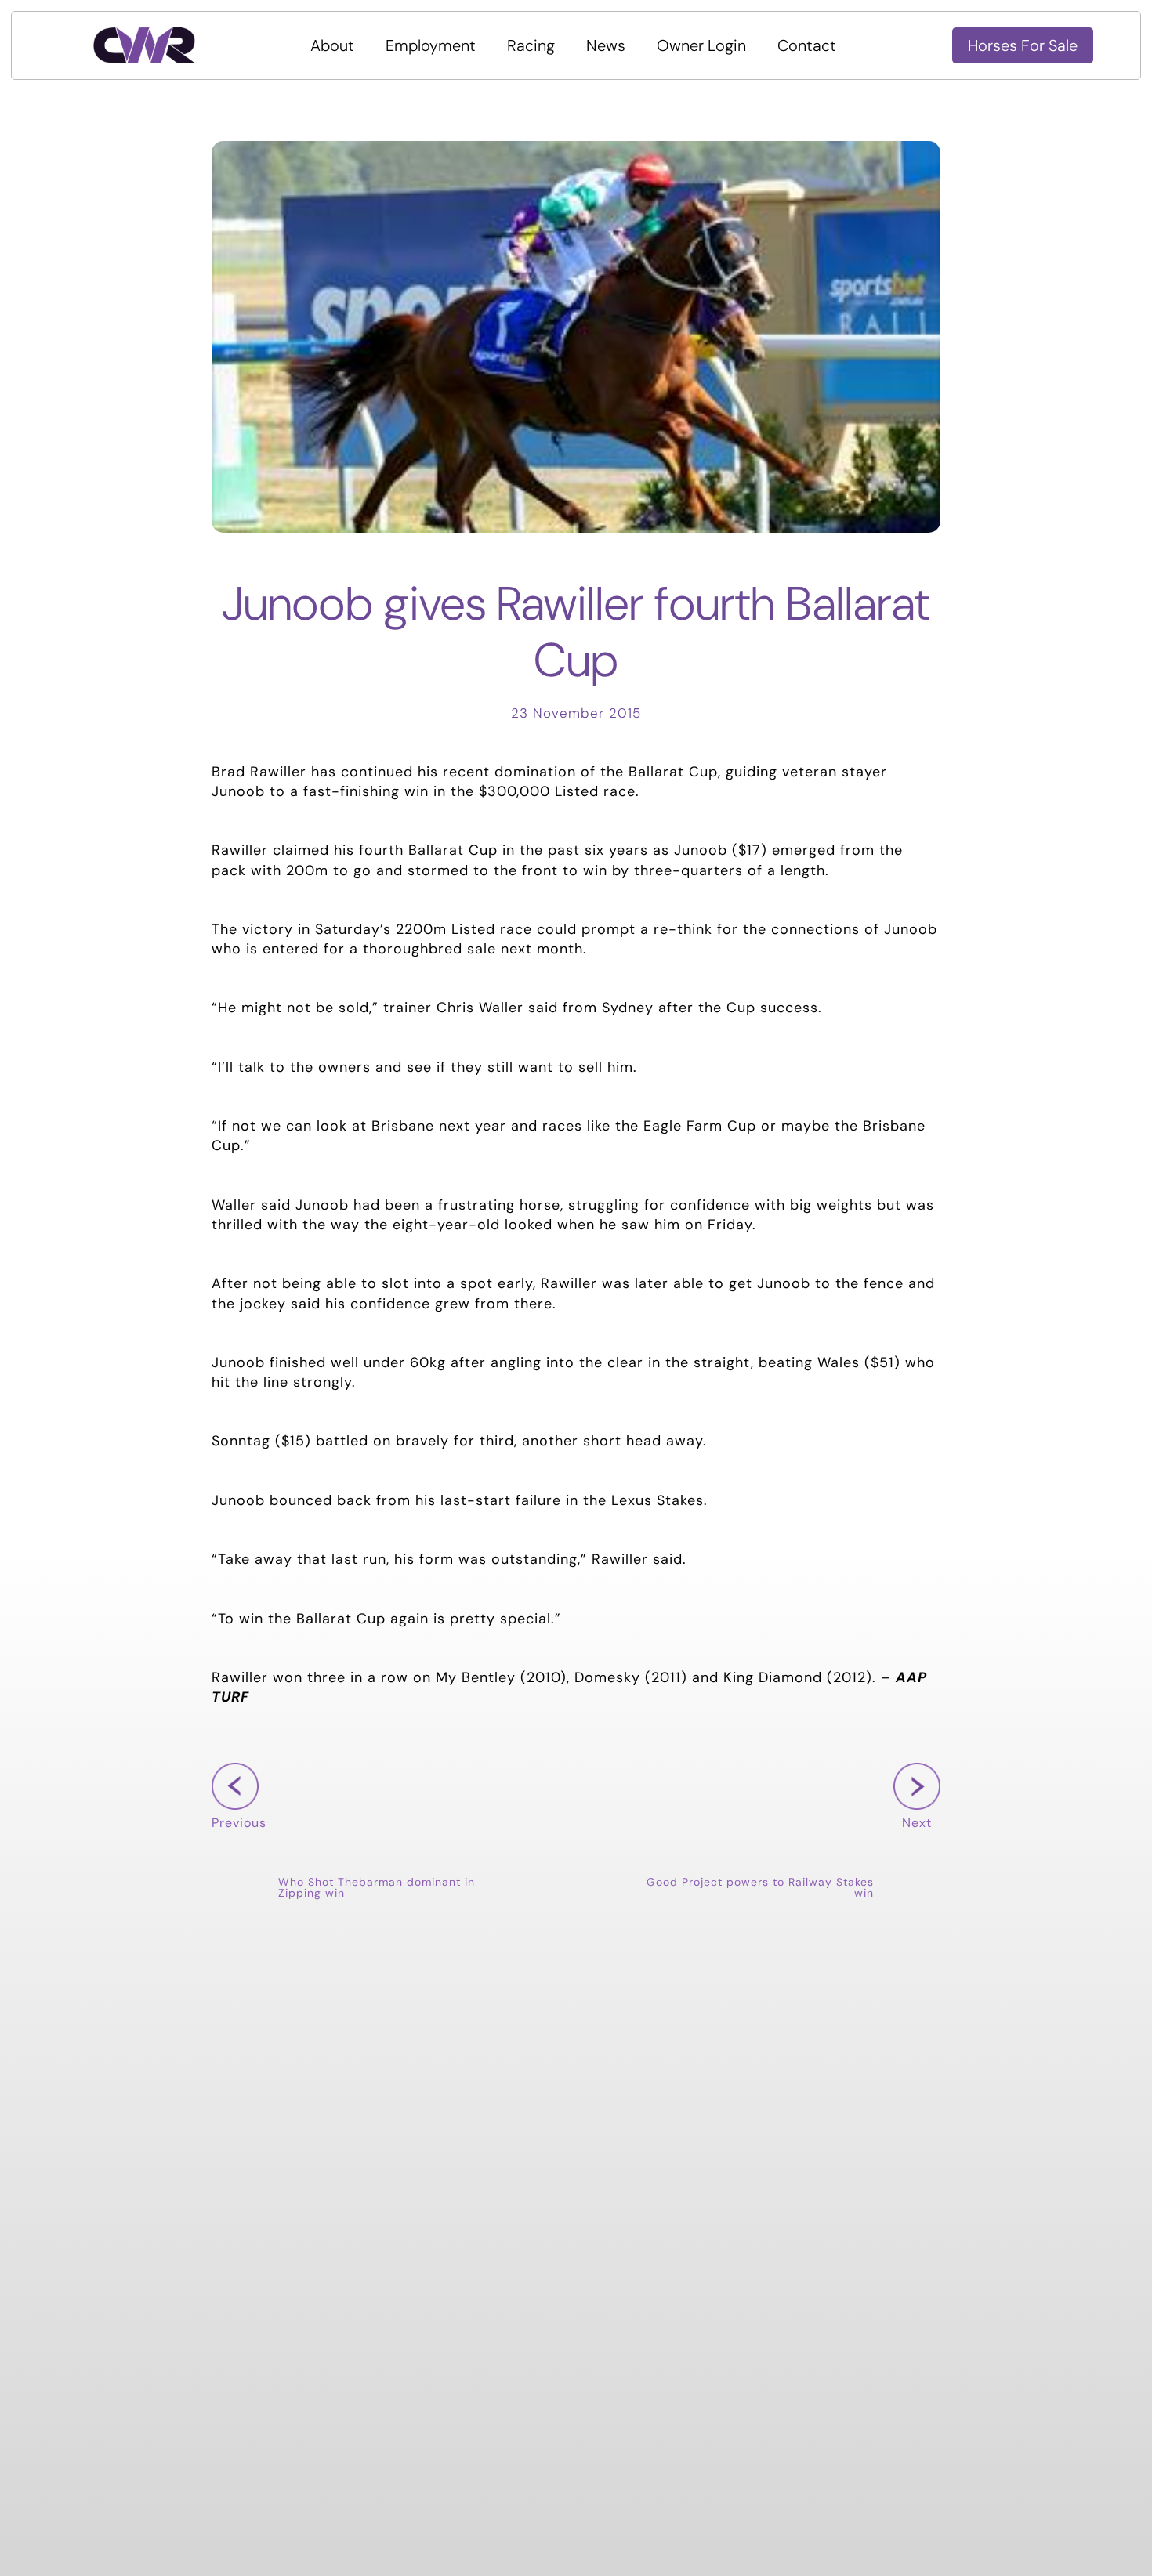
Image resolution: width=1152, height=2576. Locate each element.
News (606, 45)
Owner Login (701, 45)
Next (913, 1847)
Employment (431, 45)
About (332, 45)
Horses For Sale (1023, 45)
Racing (531, 45)
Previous (239, 1847)
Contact (807, 45)
